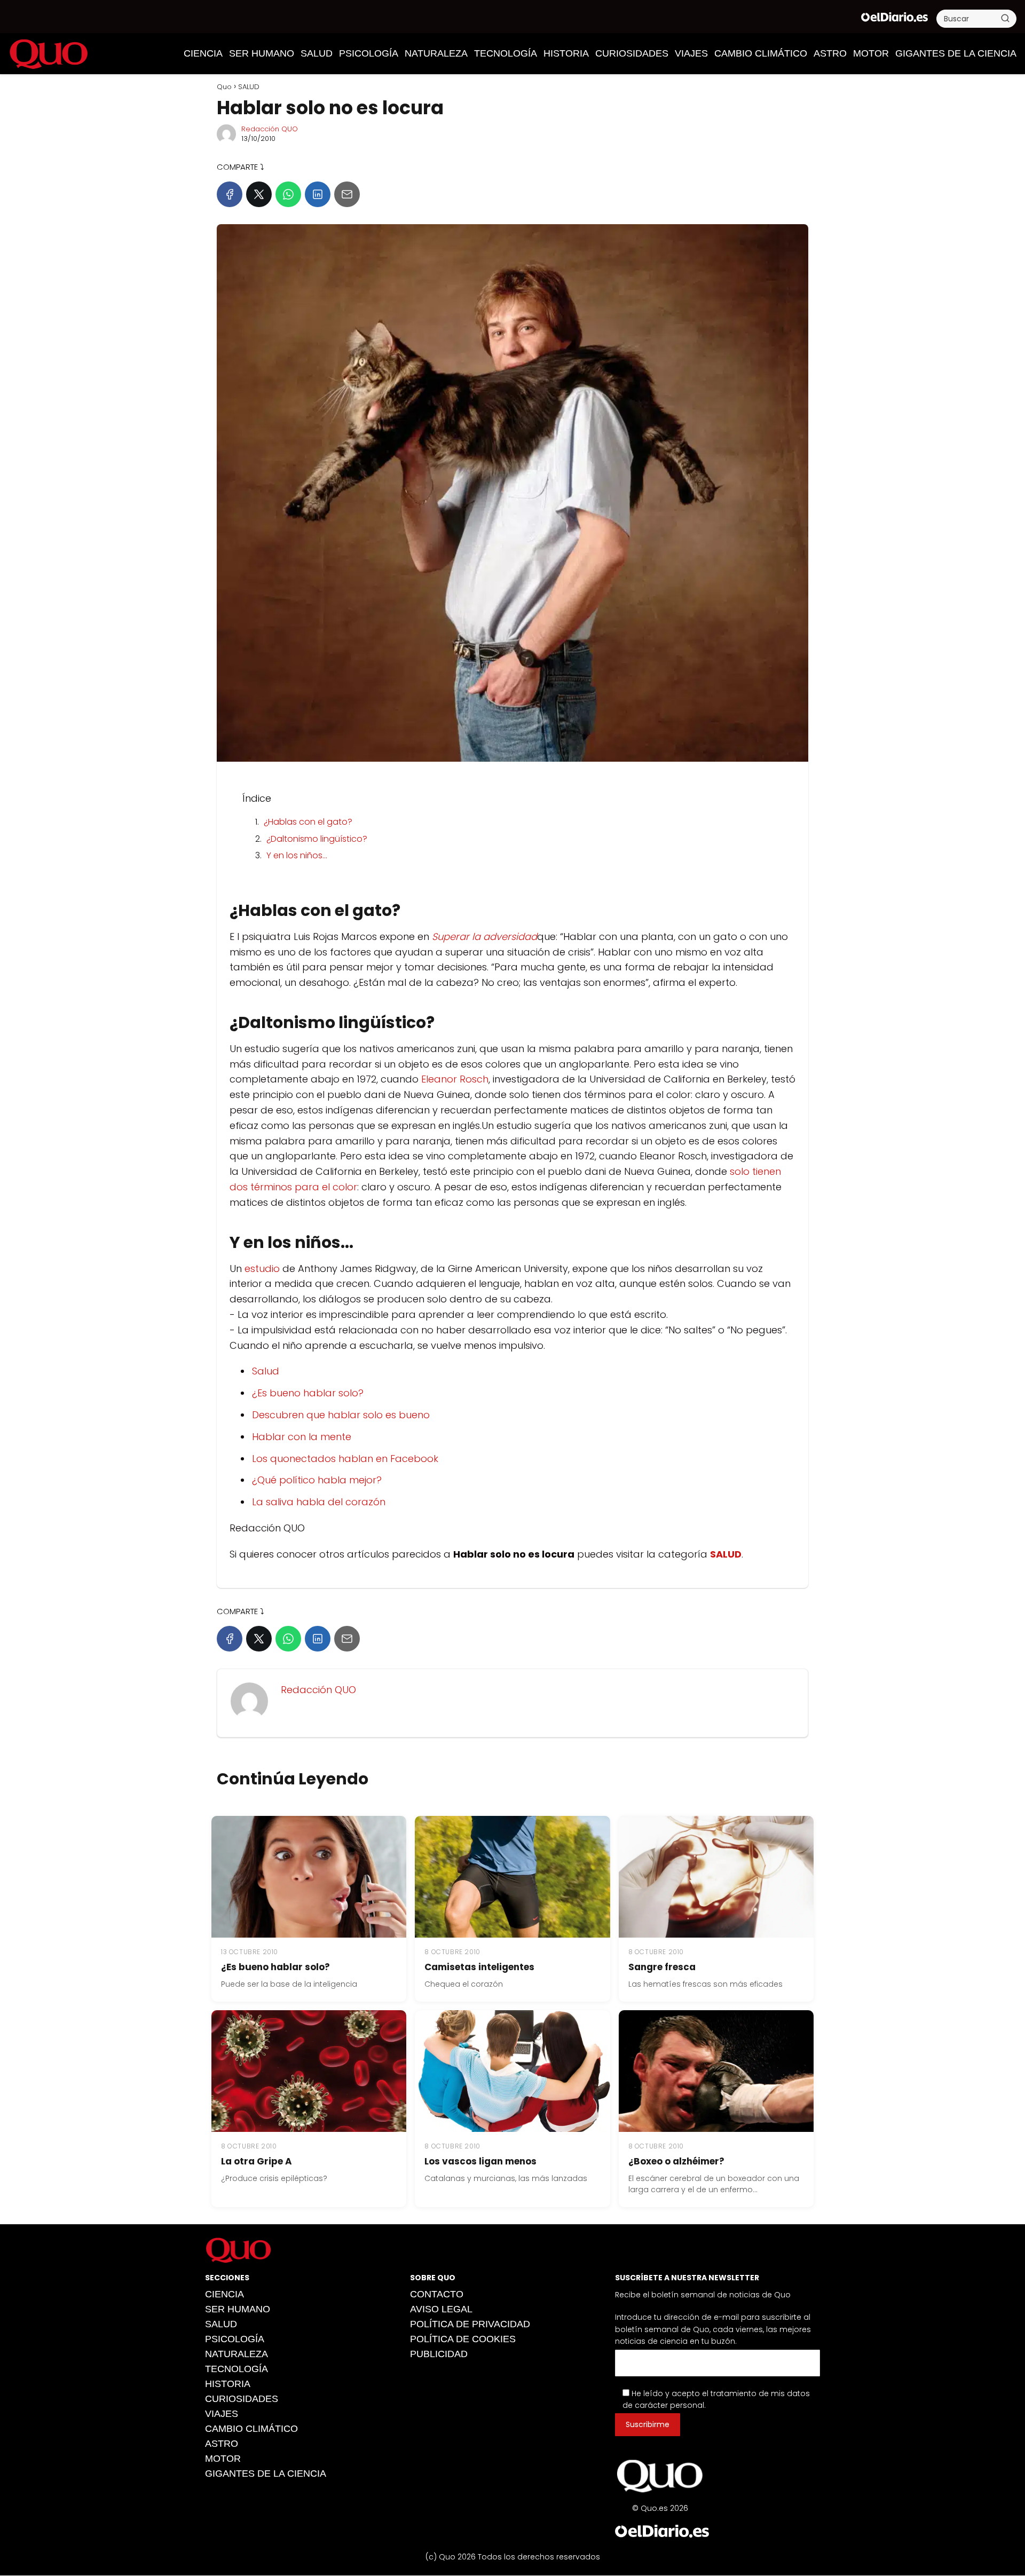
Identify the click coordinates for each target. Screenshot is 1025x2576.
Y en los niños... (297, 855)
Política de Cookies (463, 2339)
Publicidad (439, 2354)
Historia (566, 53)
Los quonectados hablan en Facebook (345, 1459)
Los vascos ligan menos (480, 2161)
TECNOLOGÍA (506, 53)
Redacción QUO (270, 129)
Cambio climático (761, 53)
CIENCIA (203, 53)
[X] (259, 194)
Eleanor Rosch (455, 1079)
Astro (830, 53)
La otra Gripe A (257, 2161)
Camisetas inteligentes (479, 1967)
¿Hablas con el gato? (308, 822)
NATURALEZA (436, 53)
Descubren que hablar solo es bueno (341, 1415)
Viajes (691, 53)
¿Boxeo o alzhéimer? (676, 2161)
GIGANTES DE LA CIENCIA (956, 53)
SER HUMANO (262, 53)
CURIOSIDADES (632, 53)
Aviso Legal (441, 2309)
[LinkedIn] (318, 194)
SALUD (317, 53)
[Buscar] (1005, 18)
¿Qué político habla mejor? (317, 1480)
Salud (266, 1371)
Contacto (437, 2294)
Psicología (369, 53)
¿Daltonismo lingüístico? (317, 839)
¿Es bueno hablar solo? (308, 1393)
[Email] (347, 194)
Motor (871, 53)
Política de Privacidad (470, 2324)
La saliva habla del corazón (319, 1502)
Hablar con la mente (302, 1437)
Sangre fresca (662, 1967)
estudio (262, 1269)
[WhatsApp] (288, 194)
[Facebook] (230, 194)
